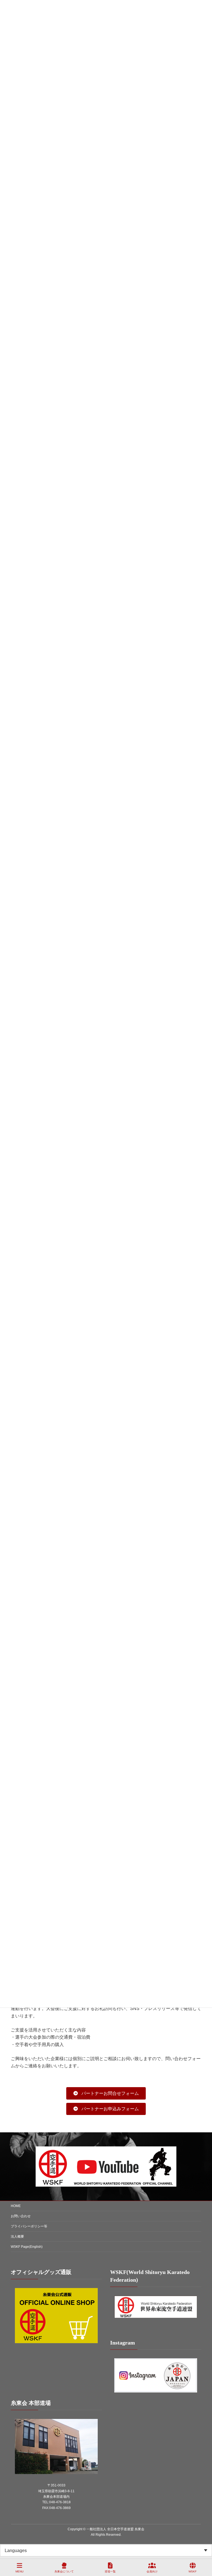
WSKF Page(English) (27, 2247)
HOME (16, 2206)
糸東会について (64, 2571)
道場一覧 (110, 2571)
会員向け (152, 2571)
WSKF (193, 2571)
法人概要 (17, 2237)
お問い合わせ (21, 2216)
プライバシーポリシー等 (29, 2226)
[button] (106, 2093)
